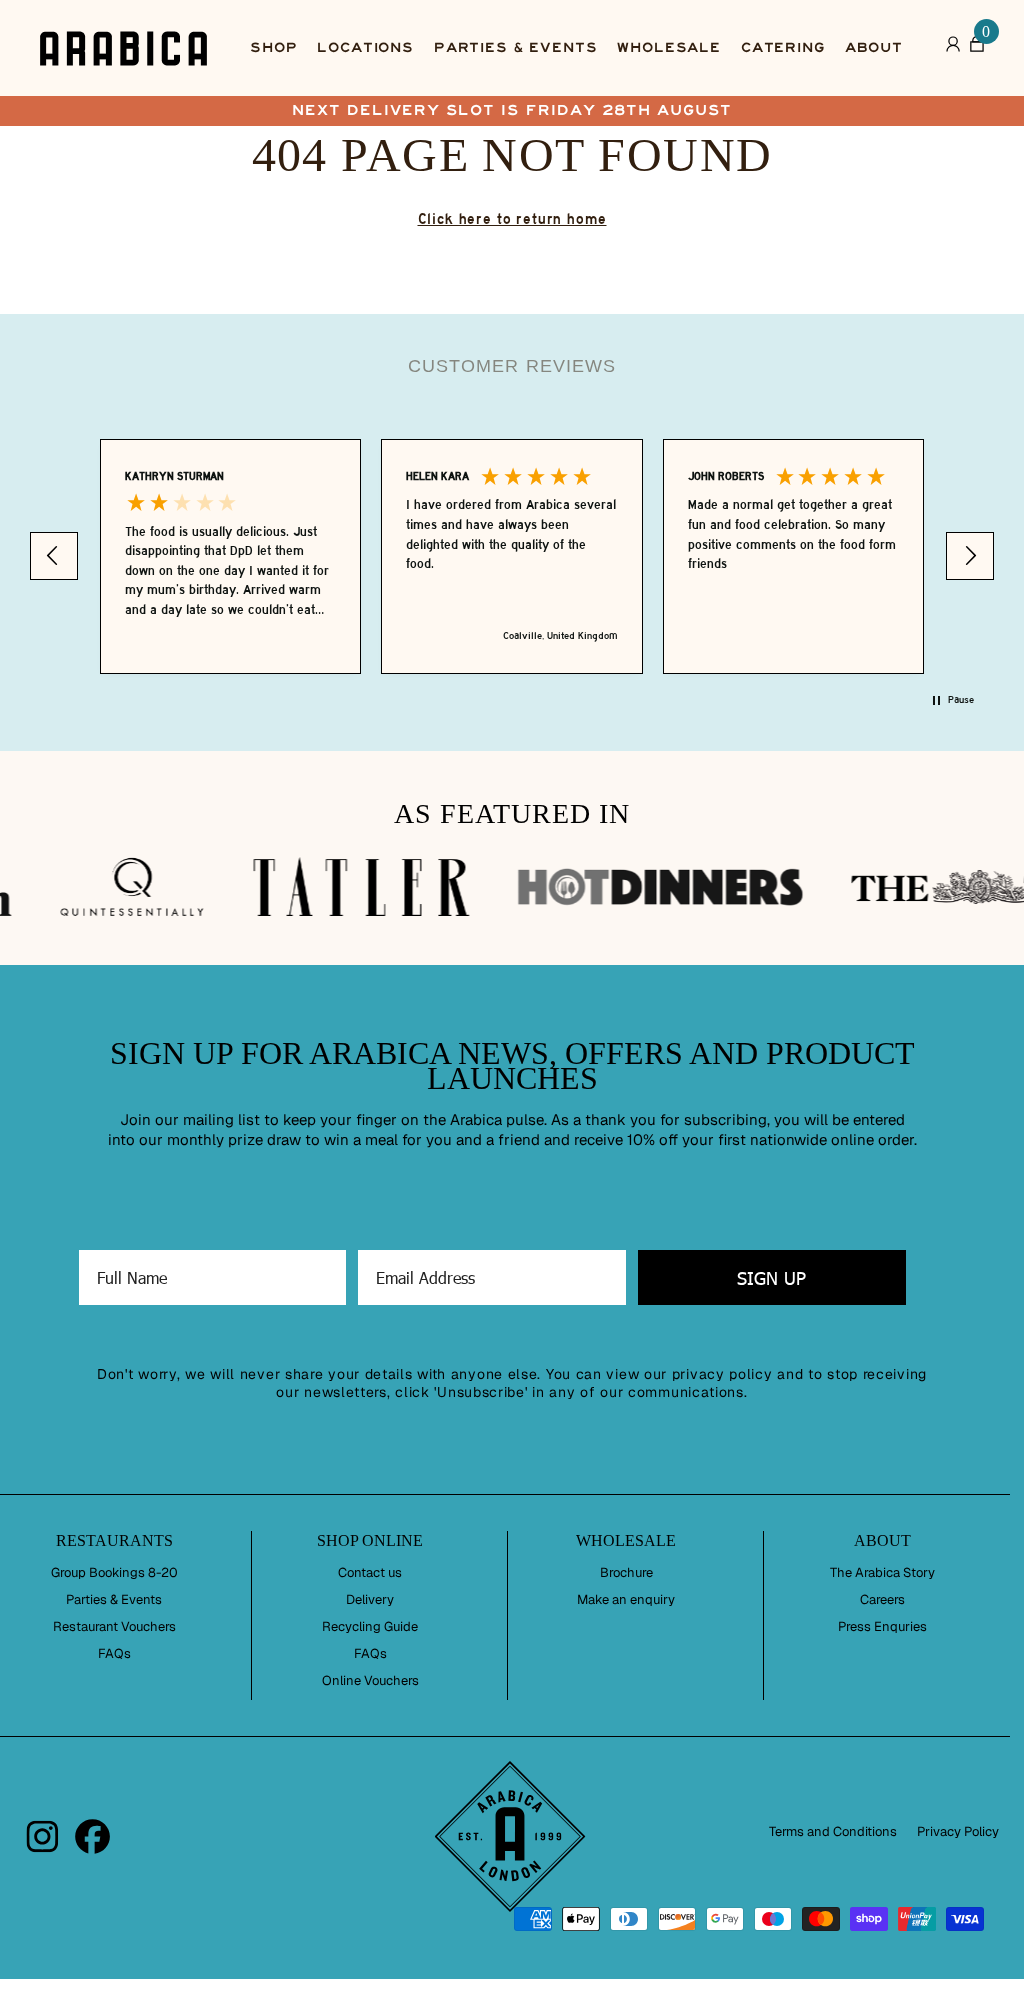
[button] (54, 556)
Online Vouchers (370, 1681)
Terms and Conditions (833, 1831)
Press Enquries (882, 1627)
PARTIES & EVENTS (515, 47)
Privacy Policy (958, 1831)
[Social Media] (42, 1836)
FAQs (114, 1654)
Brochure (626, 1573)
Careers (882, 1600)
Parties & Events (114, 1600)
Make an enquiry (626, 1600)
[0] (977, 49)
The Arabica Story (882, 1573)
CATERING (783, 47)
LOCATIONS (365, 47)
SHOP (273, 47)
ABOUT (874, 47)
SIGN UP (771, 1277)
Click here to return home (512, 219)
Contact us (370, 1573)
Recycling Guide (370, 1627)
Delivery (370, 1600)
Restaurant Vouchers (114, 1627)
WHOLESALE (669, 47)
